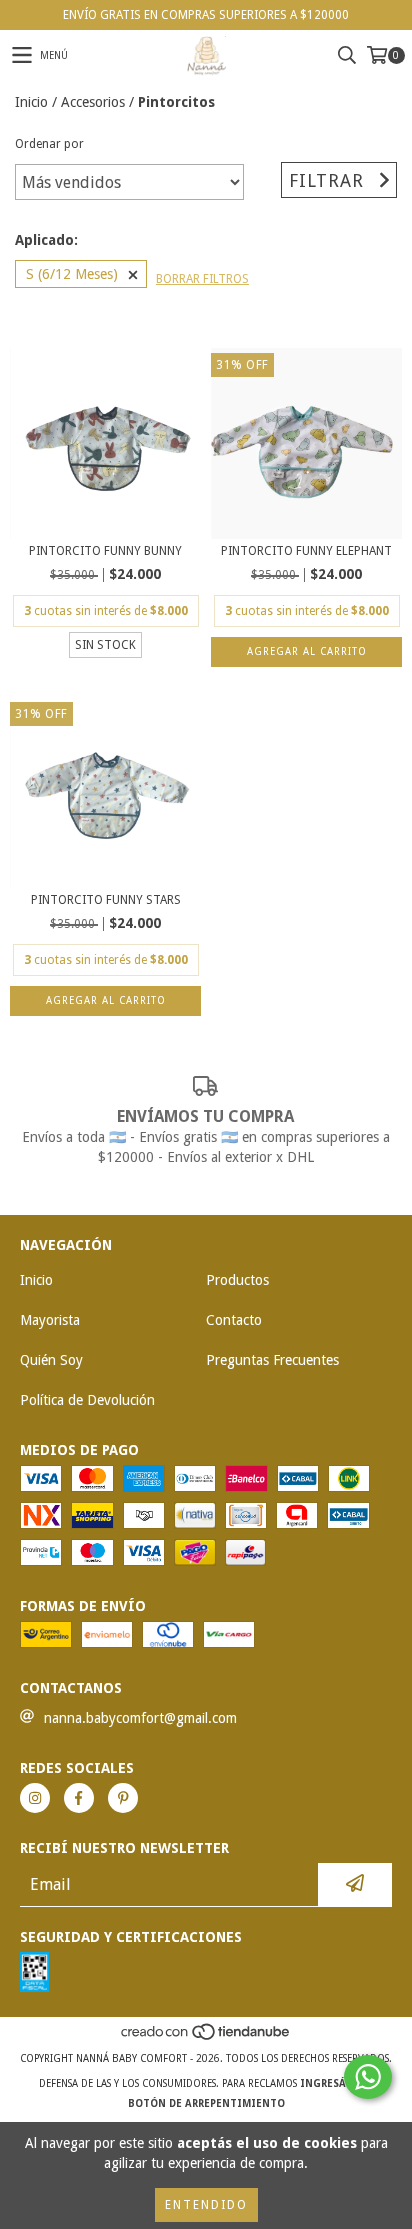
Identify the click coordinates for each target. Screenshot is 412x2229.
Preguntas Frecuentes (272, 1360)
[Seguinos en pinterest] (123, 1798)
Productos (237, 1280)
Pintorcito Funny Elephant (306, 551)
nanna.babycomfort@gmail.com (140, 1718)
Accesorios (93, 102)
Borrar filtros (202, 279)
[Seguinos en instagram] (35, 1798)
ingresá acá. (336, 2083)
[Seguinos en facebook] (79, 1798)
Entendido (206, 2205)
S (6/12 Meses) (72, 274)
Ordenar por (49, 144)
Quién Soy (51, 1360)
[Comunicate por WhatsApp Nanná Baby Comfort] (368, 2077)
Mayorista (50, 1320)
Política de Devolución (87, 1400)
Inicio (31, 102)
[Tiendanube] (206, 2038)
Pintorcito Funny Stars (106, 900)
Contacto (234, 1320)
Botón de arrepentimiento (206, 2103)
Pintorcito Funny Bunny (105, 551)
